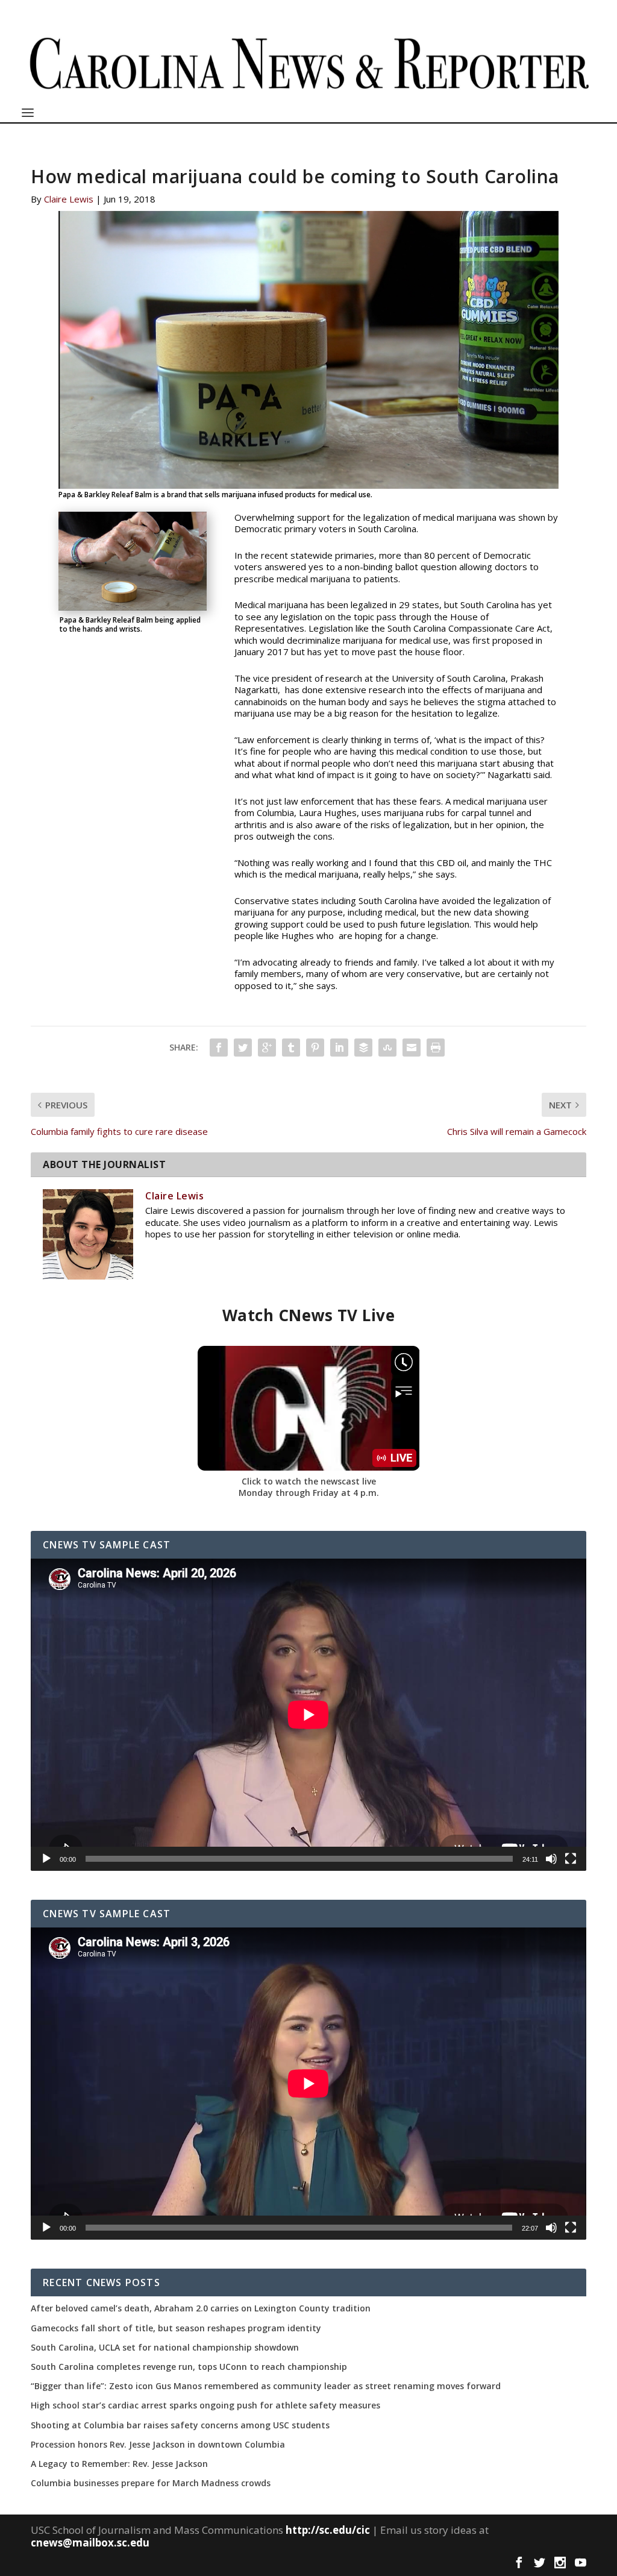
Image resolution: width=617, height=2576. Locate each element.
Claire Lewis (69, 199)
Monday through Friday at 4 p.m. (309, 1493)
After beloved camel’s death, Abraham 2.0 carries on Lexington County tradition (201, 2308)
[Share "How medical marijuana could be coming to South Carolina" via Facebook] (219, 1048)
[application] (308, 1715)
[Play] (46, 1859)
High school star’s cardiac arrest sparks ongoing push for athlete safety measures (205, 2405)
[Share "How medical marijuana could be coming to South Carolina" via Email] (412, 1048)
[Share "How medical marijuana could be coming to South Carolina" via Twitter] (243, 1048)
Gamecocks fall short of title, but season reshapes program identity (176, 2328)
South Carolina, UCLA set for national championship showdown (165, 2348)
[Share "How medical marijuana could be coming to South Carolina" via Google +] (267, 1048)
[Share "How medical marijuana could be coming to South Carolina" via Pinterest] (315, 1048)
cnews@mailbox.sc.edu (90, 2543)
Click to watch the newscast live (309, 1481)
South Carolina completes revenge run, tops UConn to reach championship (189, 2367)
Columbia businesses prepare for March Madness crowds (151, 2483)
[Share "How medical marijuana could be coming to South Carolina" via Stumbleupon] (387, 1048)
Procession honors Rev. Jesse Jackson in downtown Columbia (158, 2445)
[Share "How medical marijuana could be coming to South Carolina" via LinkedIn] (339, 1048)
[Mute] (551, 1859)
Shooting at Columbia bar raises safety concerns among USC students (180, 2425)
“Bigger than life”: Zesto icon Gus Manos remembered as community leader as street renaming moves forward (266, 2386)
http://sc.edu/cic (328, 2530)
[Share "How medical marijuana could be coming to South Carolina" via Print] (436, 1048)
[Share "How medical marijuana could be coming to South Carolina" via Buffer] (363, 1048)
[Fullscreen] (571, 1859)
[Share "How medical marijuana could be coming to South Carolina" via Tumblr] (291, 1048)
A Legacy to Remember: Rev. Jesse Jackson (119, 2464)
